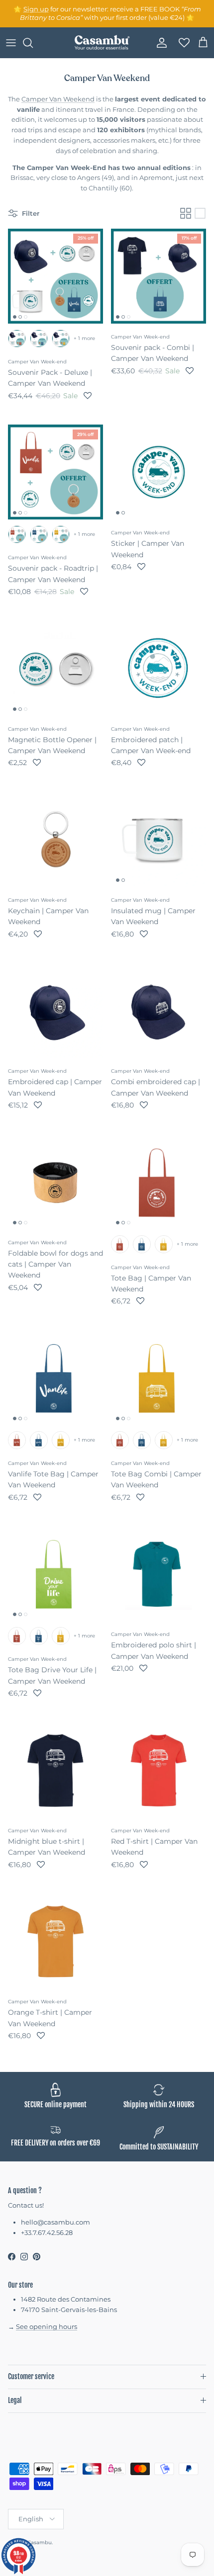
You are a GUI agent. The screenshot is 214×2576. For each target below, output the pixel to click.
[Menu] (11, 43)
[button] (88, 396)
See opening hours (47, 2326)
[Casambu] (102, 43)
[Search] (33, 43)
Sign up (36, 9)
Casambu (40, 2542)
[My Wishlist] (181, 43)
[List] (200, 213)
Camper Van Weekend (58, 99)
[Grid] (186, 213)
